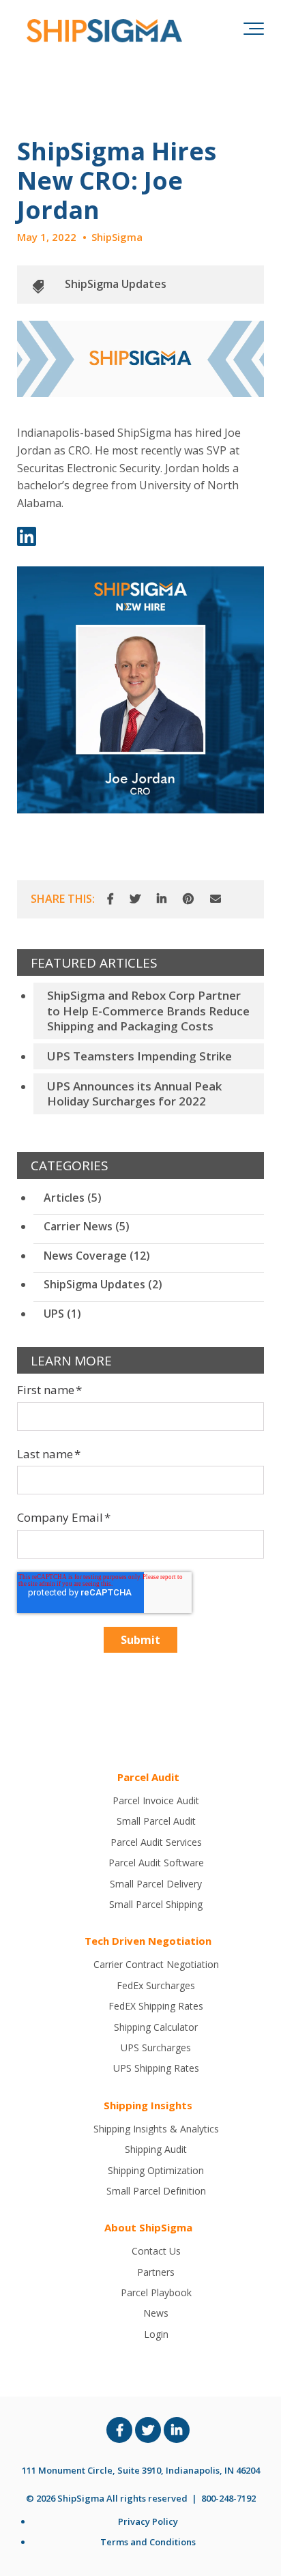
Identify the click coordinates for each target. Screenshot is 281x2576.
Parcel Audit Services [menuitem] (156, 1842)
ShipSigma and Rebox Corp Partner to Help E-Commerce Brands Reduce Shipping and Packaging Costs (148, 1010)
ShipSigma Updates (116, 284)
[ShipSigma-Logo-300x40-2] (102, 31)
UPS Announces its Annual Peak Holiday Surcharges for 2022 (134, 1094)
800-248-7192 (228, 2498)
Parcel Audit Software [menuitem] (156, 1863)
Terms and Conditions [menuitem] (148, 2542)
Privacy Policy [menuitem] (148, 2521)
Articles (73, 1198)
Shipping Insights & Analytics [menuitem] (156, 2129)
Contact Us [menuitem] (156, 2251)
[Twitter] (135, 899)
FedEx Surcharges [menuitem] (156, 1985)
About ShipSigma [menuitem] (148, 2227)
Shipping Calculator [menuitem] (156, 2027)
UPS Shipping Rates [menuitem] (156, 2068)
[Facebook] (110, 899)
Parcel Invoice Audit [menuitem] (156, 1800)
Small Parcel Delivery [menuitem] (156, 1884)
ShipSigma (117, 237)
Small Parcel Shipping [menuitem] (156, 1904)
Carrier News (87, 1226)
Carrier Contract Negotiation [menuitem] (156, 1964)
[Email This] (216, 899)
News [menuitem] (156, 2313)
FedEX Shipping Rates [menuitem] (156, 2006)
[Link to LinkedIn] (177, 2430)
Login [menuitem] (156, 2334)
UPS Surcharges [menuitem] (156, 2047)
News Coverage (97, 1256)
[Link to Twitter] (148, 2430)
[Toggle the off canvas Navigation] (254, 31)
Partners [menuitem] (156, 2272)
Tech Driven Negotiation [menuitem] (148, 1941)
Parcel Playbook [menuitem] (156, 2292)
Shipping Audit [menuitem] (156, 2149)
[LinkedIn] (162, 899)
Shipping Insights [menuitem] (148, 2105)
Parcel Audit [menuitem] (148, 1777)
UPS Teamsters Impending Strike (139, 1056)
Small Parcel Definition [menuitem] (156, 2191)
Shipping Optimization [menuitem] (156, 2170)
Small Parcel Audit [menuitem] (156, 1821)
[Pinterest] (188, 899)
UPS (62, 1314)
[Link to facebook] (119, 2430)
